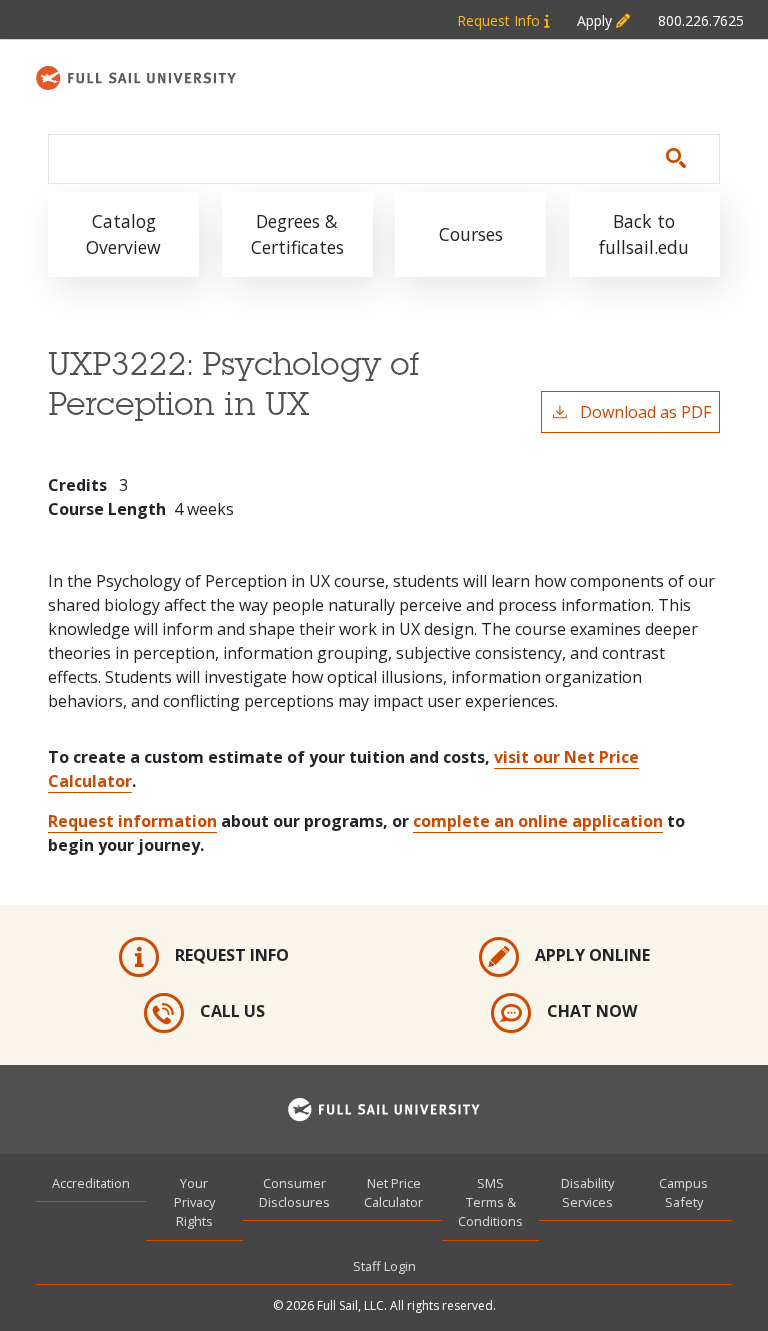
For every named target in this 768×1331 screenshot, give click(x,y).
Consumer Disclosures (294, 1192)
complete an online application (538, 821)
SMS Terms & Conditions (490, 1202)
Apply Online (592, 955)
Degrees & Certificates (297, 234)
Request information (132, 821)
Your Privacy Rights (194, 1202)
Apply (596, 20)
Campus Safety (683, 1192)
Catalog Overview (123, 234)
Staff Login (384, 1266)
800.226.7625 (701, 20)
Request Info (500, 20)
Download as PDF (645, 412)
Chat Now (592, 1011)
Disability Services (587, 1192)
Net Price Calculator (393, 1192)
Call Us (232, 1011)
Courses (471, 234)
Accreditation (91, 1183)
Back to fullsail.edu (644, 234)
